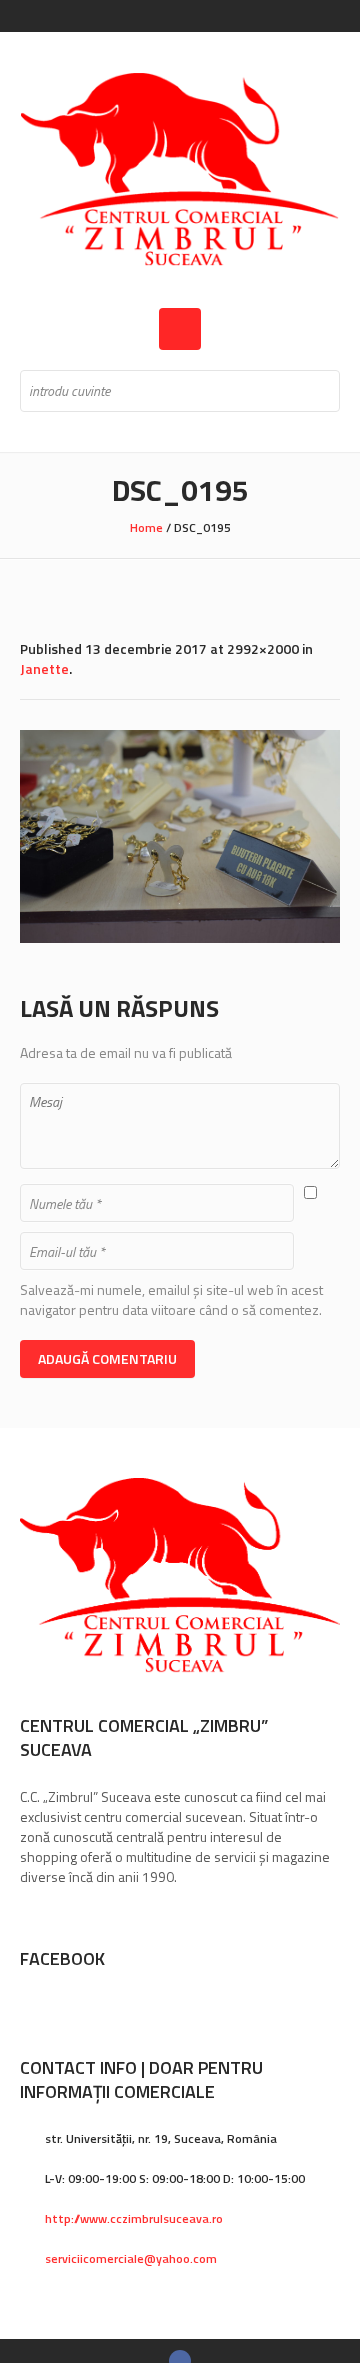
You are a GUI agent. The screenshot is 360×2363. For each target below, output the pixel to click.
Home (146, 527)
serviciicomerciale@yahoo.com (131, 2258)
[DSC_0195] (180, 837)
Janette (44, 668)
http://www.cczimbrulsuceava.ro (134, 2218)
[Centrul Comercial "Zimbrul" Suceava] (180, 170)
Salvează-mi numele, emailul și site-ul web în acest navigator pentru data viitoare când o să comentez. (171, 1299)
